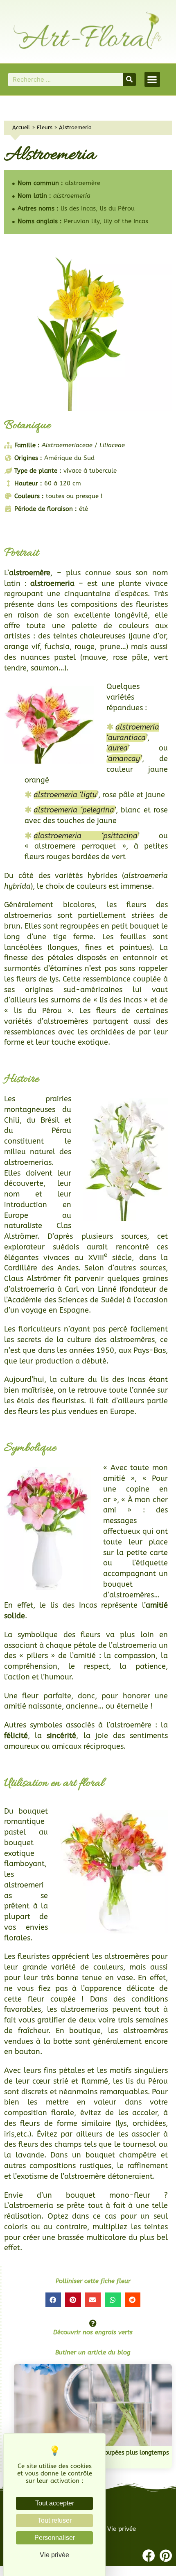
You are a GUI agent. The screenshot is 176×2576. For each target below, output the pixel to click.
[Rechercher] (129, 80)
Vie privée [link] (54, 2555)
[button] (152, 80)
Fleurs (45, 127)
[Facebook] (149, 2556)
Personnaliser (55, 2538)
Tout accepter (55, 2503)
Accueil (21, 127)
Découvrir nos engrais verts (93, 2332)
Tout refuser (55, 2520)
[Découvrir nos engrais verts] (93, 2323)
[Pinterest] (166, 2556)
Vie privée (122, 2529)
